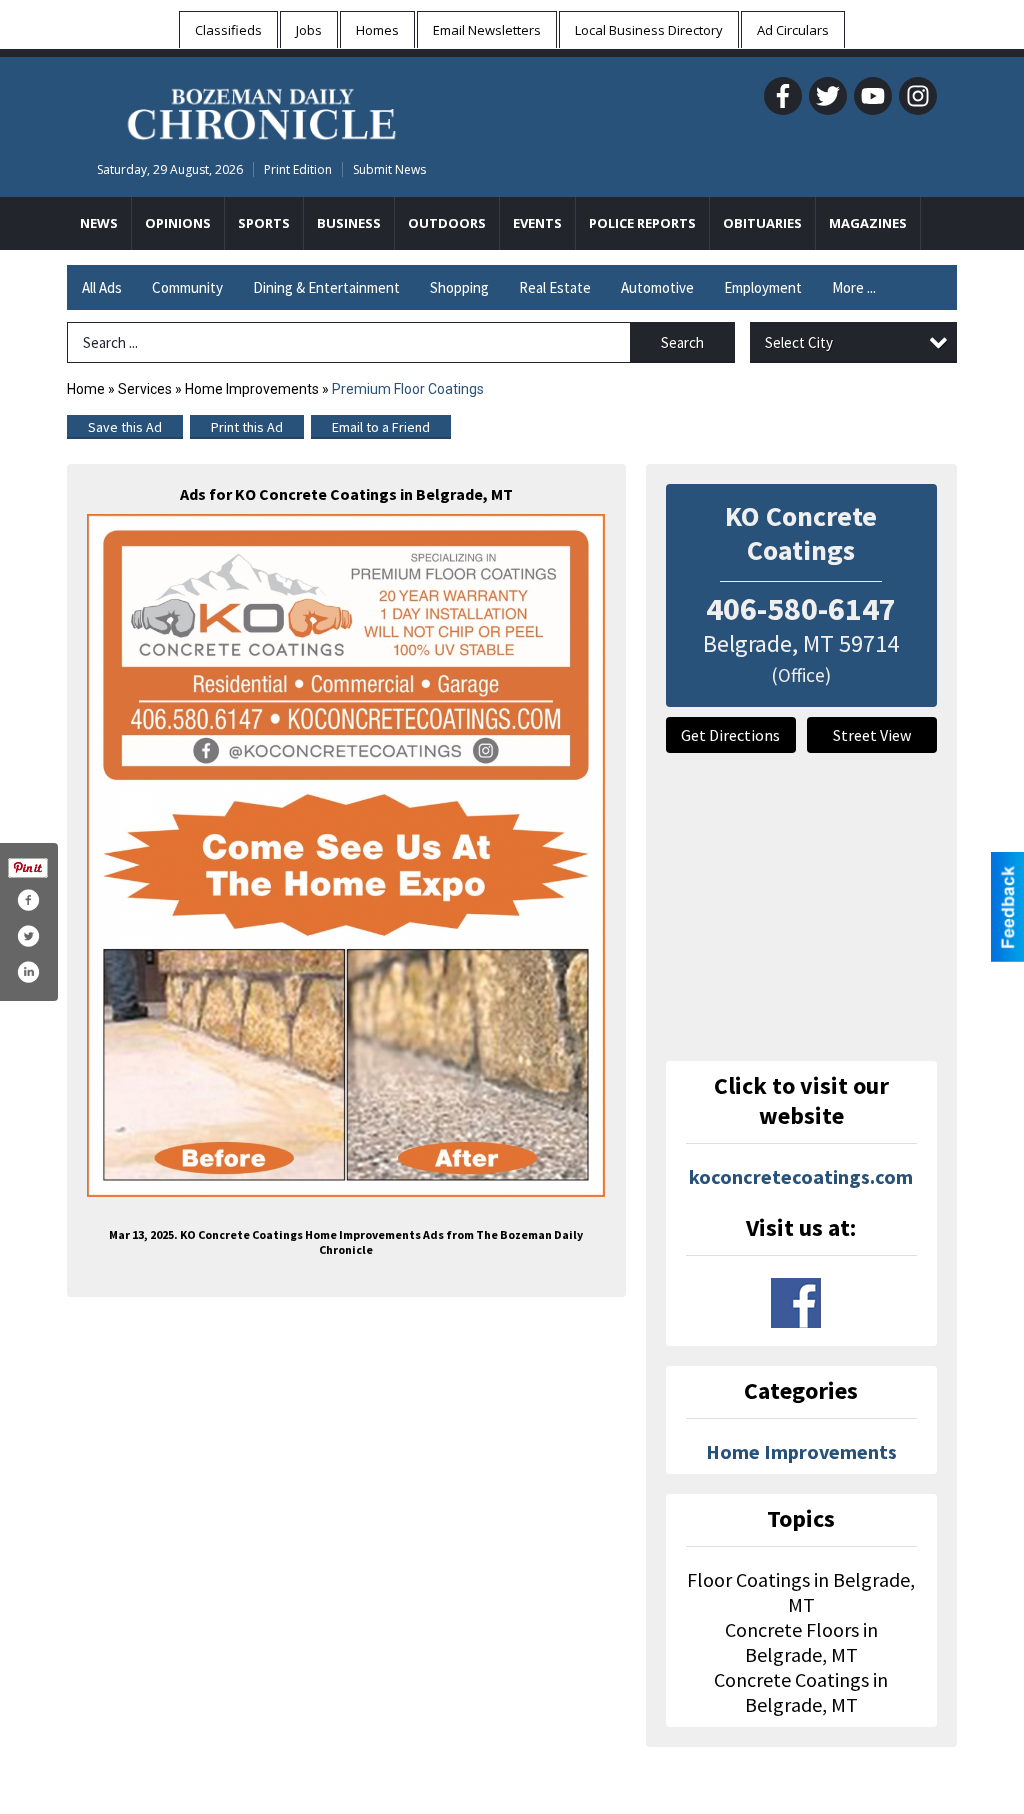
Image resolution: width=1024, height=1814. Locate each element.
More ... (854, 287)
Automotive (657, 287)
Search (682, 342)
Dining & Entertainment (326, 287)
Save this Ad (125, 427)
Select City (799, 342)
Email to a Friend (381, 427)
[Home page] (261, 111)
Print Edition (298, 169)
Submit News (389, 169)
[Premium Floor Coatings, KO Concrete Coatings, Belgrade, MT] (346, 855)
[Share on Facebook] (28, 900)
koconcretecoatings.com (801, 1176)
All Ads (102, 287)
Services (145, 389)
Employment (763, 287)
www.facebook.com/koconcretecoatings (796, 1303)
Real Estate (555, 287)
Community (187, 287)
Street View (872, 735)
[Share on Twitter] (28, 936)
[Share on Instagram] (28, 972)
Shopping (459, 287)
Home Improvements (252, 389)
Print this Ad (247, 427)
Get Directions (730, 735)
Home (86, 389)
